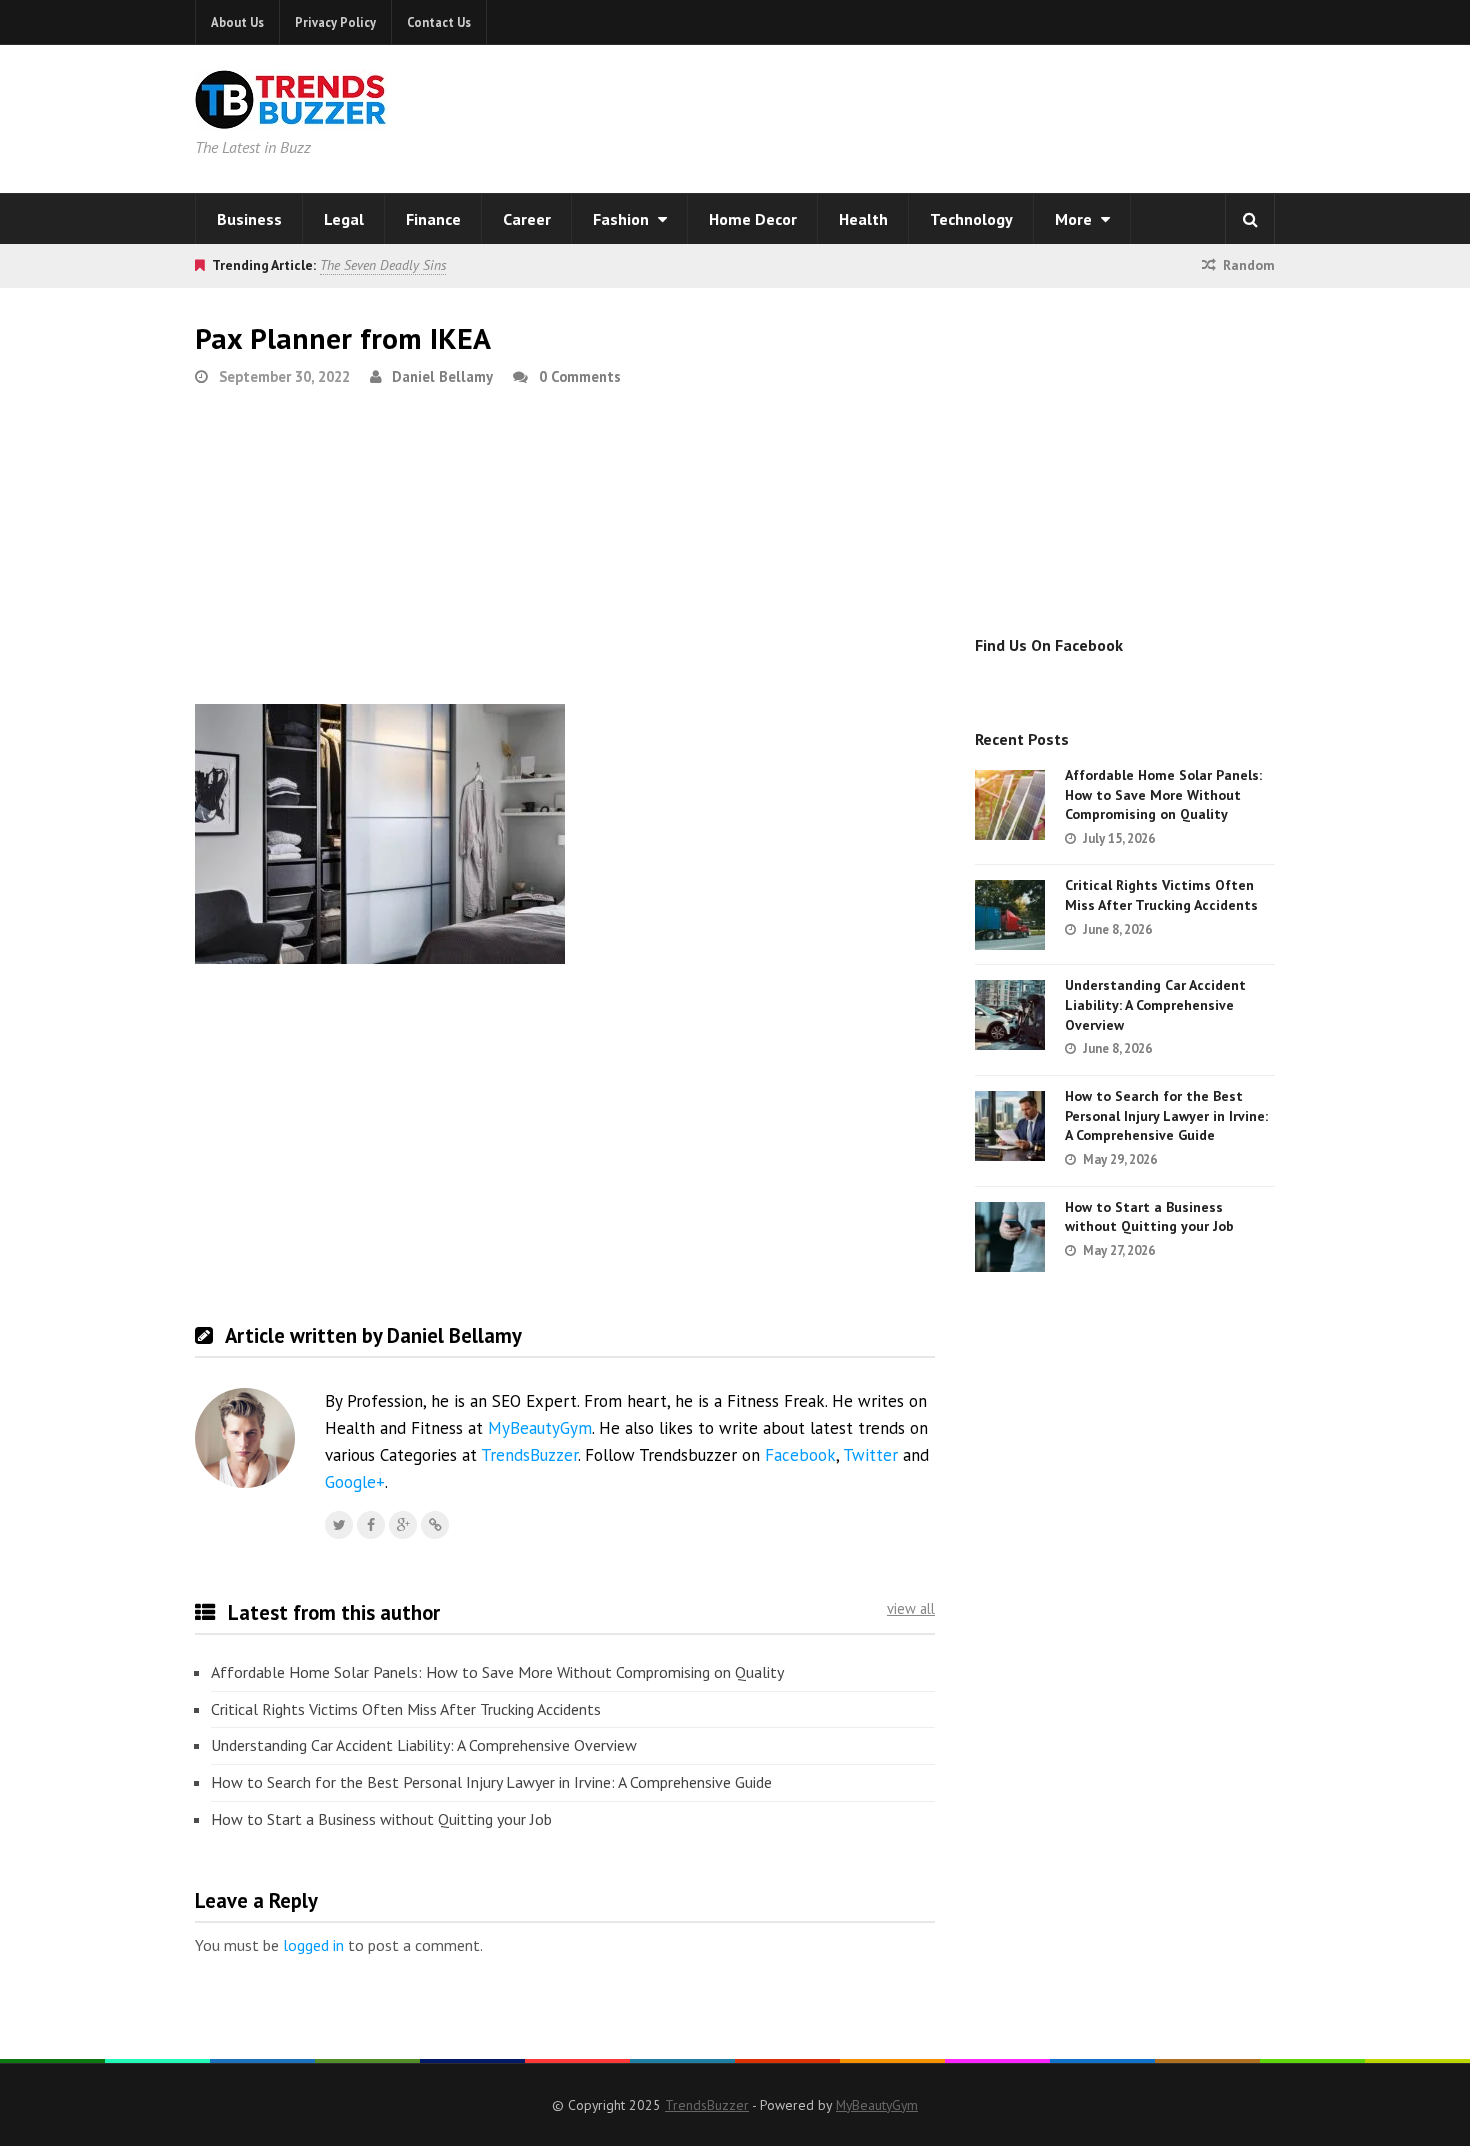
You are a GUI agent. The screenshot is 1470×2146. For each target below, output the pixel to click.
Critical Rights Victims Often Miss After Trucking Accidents (406, 1709)
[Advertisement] (991, 115)
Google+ (355, 1482)
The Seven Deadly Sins (383, 265)
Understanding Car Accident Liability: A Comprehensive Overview (424, 1745)
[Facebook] (371, 1525)
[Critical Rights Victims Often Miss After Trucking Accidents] (1010, 915)
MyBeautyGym (540, 1428)
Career (527, 219)
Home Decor (753, 219)
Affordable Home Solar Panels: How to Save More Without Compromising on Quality (497, 1672)
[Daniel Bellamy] (435, 1525)
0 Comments (580, 376)
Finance (433, 219)
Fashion (623, 219)
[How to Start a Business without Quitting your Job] (1010, 1237)
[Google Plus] (403, 1525)
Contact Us (439, 22)
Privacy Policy (335, 22)
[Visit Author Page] (245, 1438)
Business (249, 219)
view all (911, 1608)
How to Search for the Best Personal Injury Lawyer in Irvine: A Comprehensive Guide (491, 1782)
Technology (971, 219)
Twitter (870, 1455)
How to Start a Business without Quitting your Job (381, 1819)
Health (863, 219)
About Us (237, 22)
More (1075, 219)
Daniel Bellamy (442, 376)
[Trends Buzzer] (291, 116)
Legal (344, 219)
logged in (313, 1945)
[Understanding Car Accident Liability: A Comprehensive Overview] (1010, 1015)
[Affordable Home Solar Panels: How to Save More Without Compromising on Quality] (1010, 805)
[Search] (1250, 219)
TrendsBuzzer (529, 1455)
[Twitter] (339, 1525)
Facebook (800, 1455)
